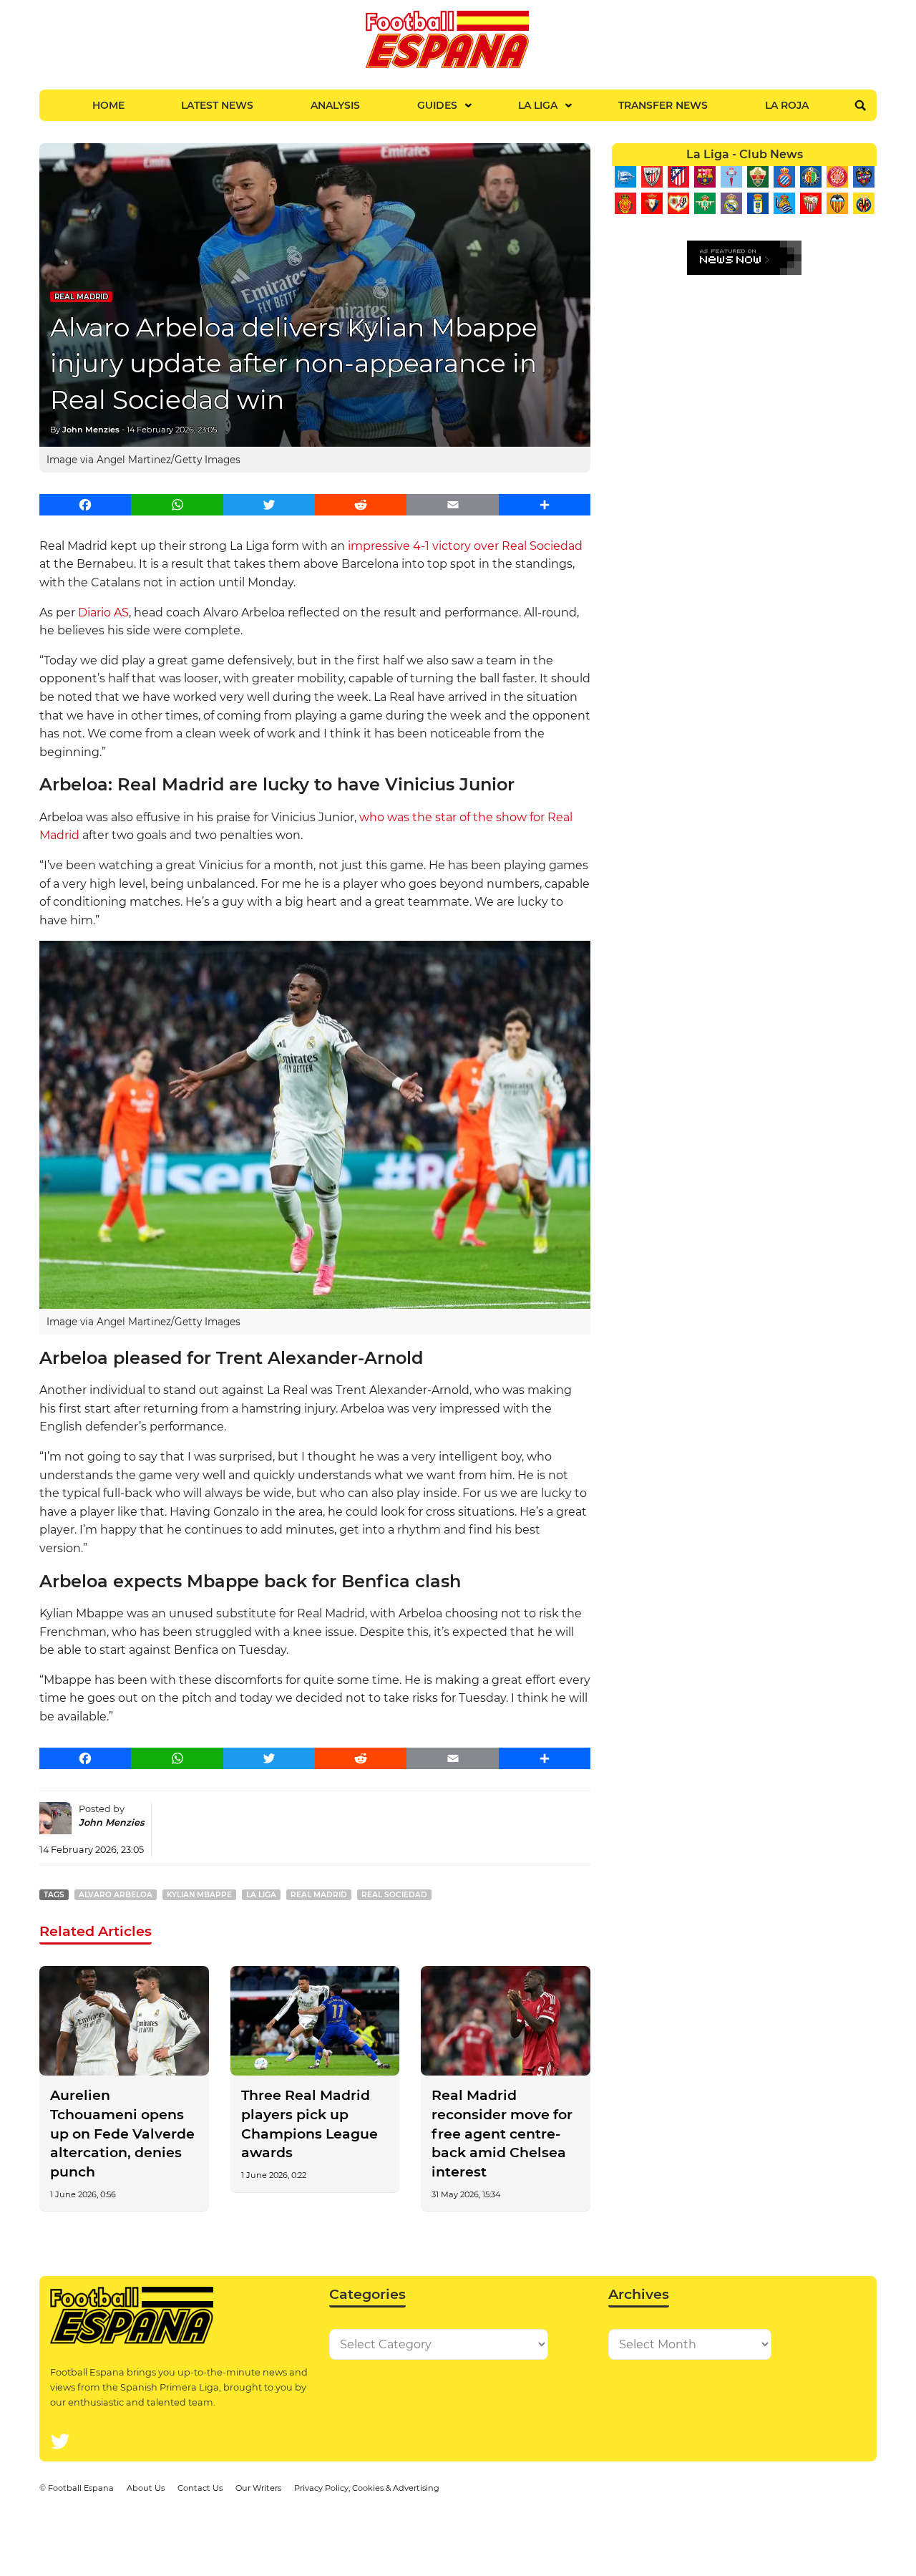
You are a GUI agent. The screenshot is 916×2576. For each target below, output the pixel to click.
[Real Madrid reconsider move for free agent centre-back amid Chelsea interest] (506, 2021)
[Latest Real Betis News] (705, 203)
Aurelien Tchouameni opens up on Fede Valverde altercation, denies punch (122, 2134)
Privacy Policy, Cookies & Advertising (367, 2488)
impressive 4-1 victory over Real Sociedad (465, 546)
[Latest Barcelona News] (705, 177)
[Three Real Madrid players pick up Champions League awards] (315, 2021)
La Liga (538, 105)
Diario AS (103, 612)
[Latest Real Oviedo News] (757, 203)
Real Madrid (81, 297)
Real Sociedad (394, 1895)
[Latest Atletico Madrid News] (678, 177)
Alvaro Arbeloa (116, 1895)
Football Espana (81, 2488)
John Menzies (91, 430)
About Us (146, 2488)
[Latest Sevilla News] (810, 203)
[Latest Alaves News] (625, 177)
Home (108, 105)
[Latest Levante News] (863, 177)
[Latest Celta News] (731, 177)
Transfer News (663, 105)
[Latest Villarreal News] (863, 203)
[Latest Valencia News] (837, 203)
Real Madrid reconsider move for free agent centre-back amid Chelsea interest (502, 2134)
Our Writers (258, 2488)
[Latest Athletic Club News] (652, 177)
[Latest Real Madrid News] (731, 203)
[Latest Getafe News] (810, 177)
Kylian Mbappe (199, 1895)
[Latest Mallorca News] (625, 203)
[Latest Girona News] (837, 177)
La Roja (787, 105)
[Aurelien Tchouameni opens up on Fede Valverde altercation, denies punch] (124, 2021)
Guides (437, 105)
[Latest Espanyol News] (784, 177)
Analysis (335, 105)
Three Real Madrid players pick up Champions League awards (310, 2124)
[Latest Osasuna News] (652, 203)
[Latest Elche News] (757, 177)
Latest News (217, 105)
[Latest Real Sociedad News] (784, 203)
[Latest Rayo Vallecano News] (678, 203)
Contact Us (200, 2488)
